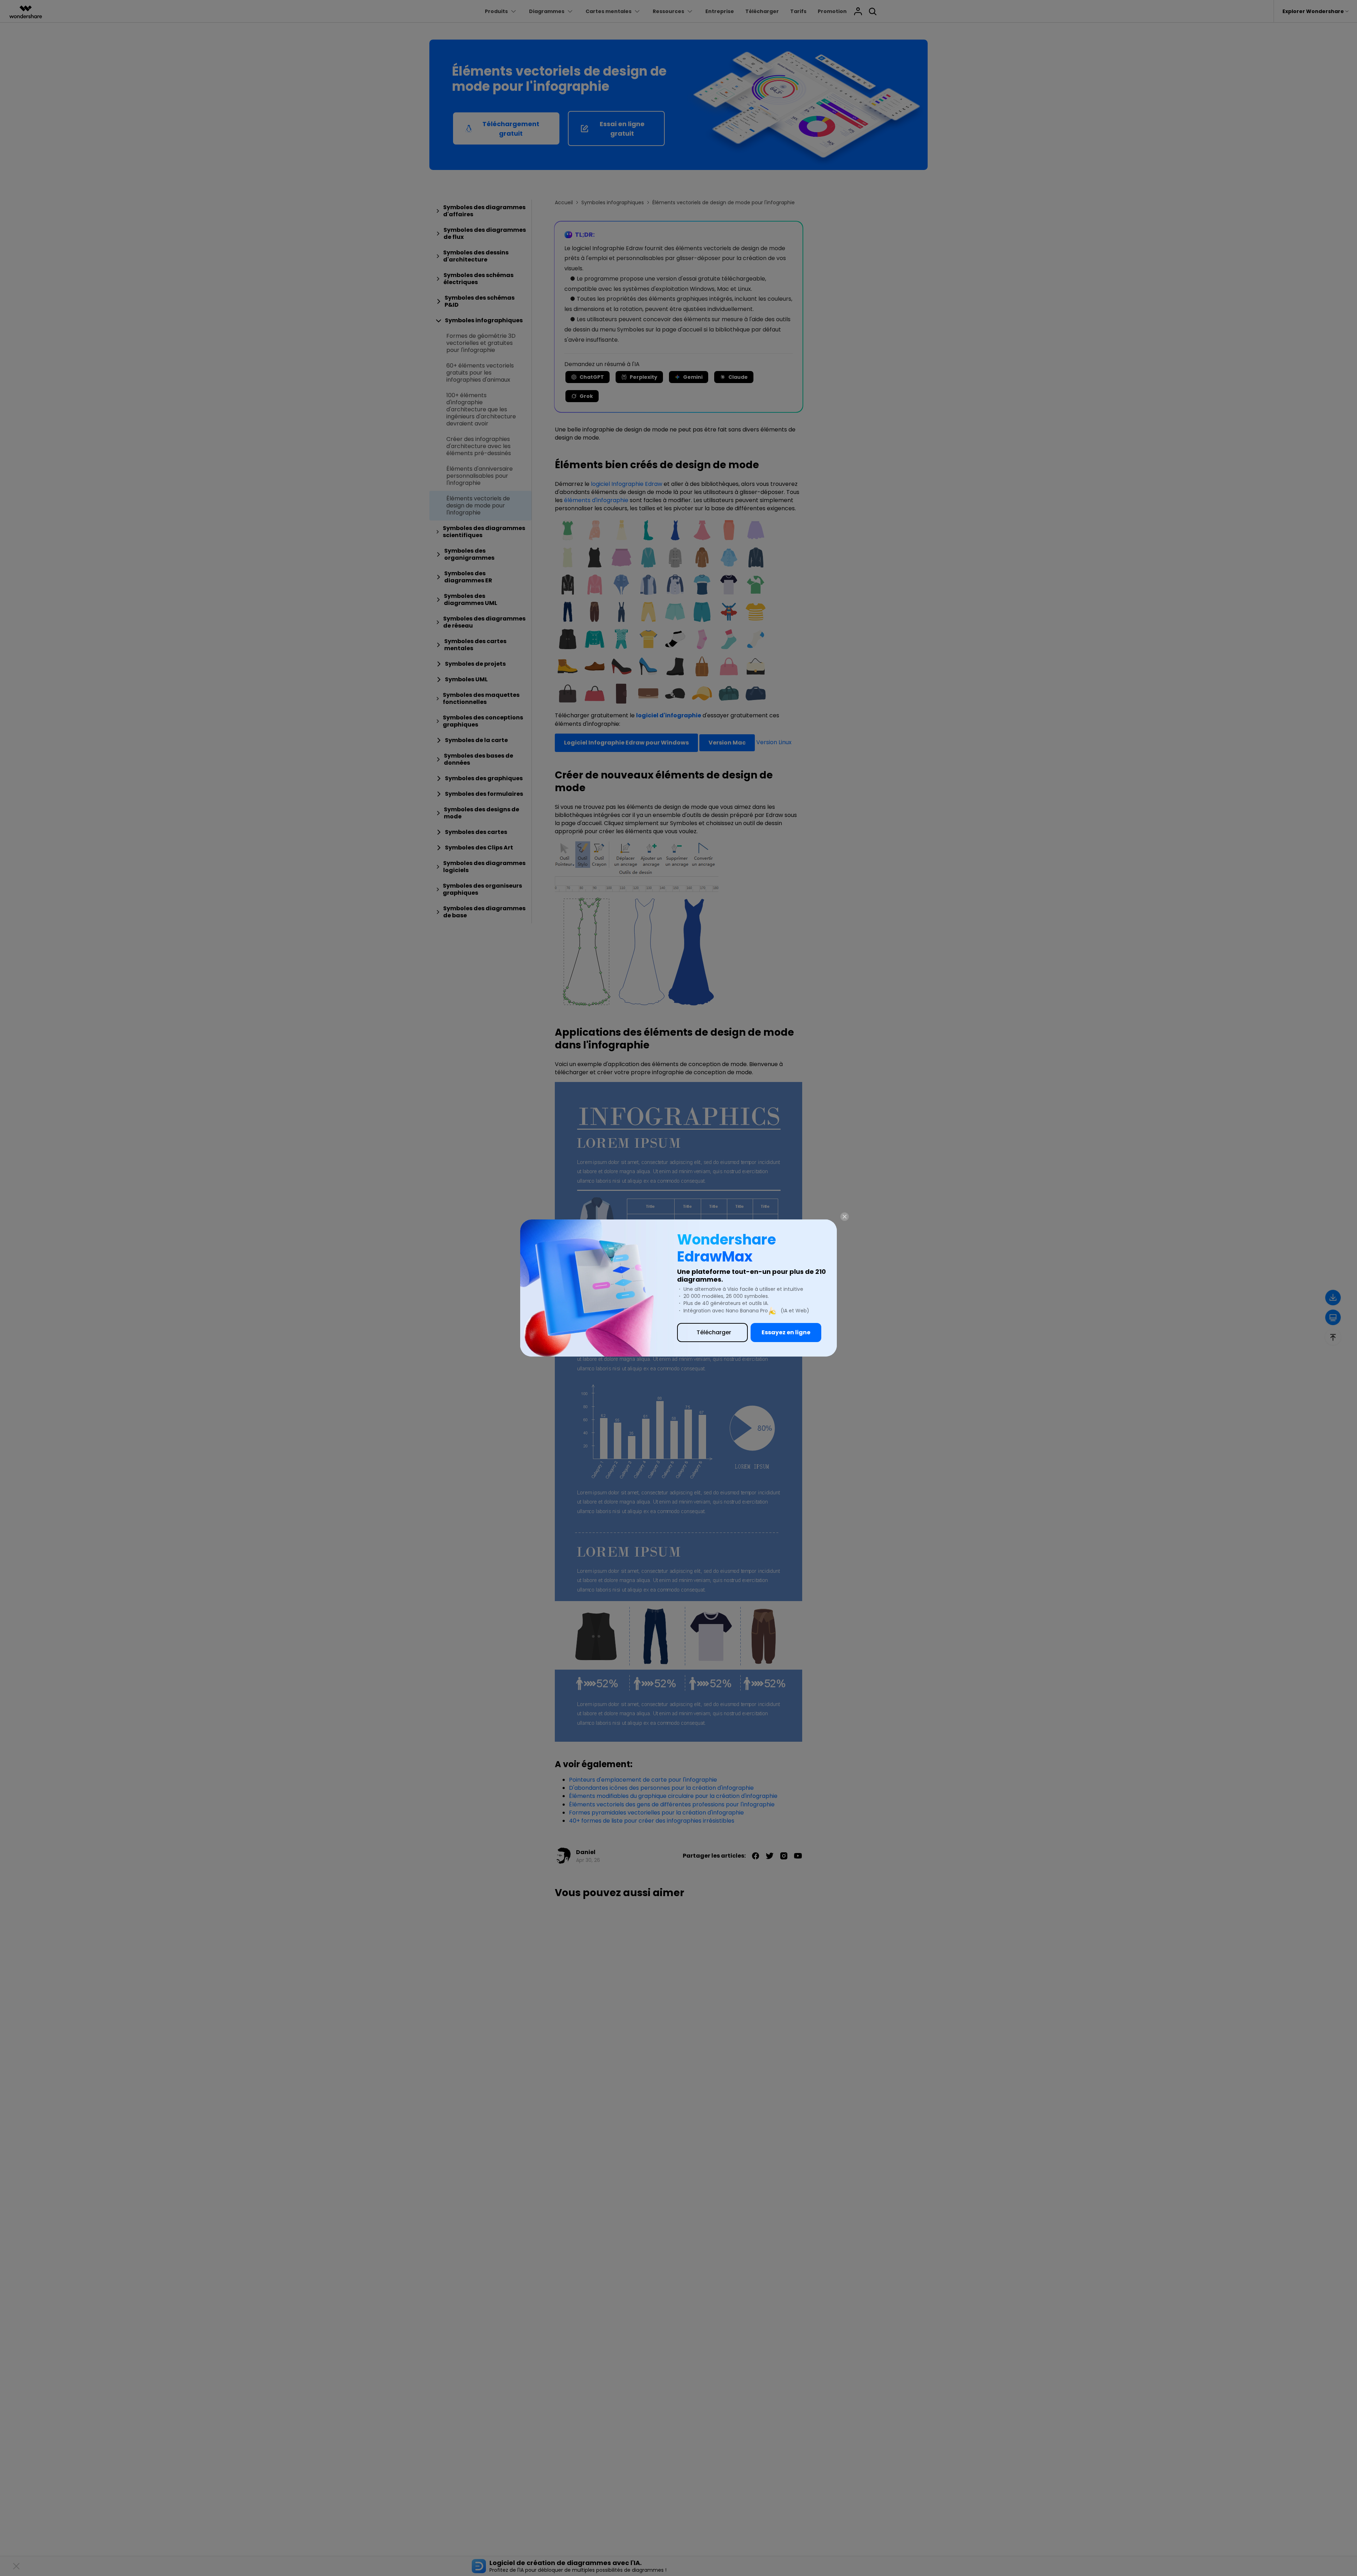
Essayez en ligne (786, 1332)
